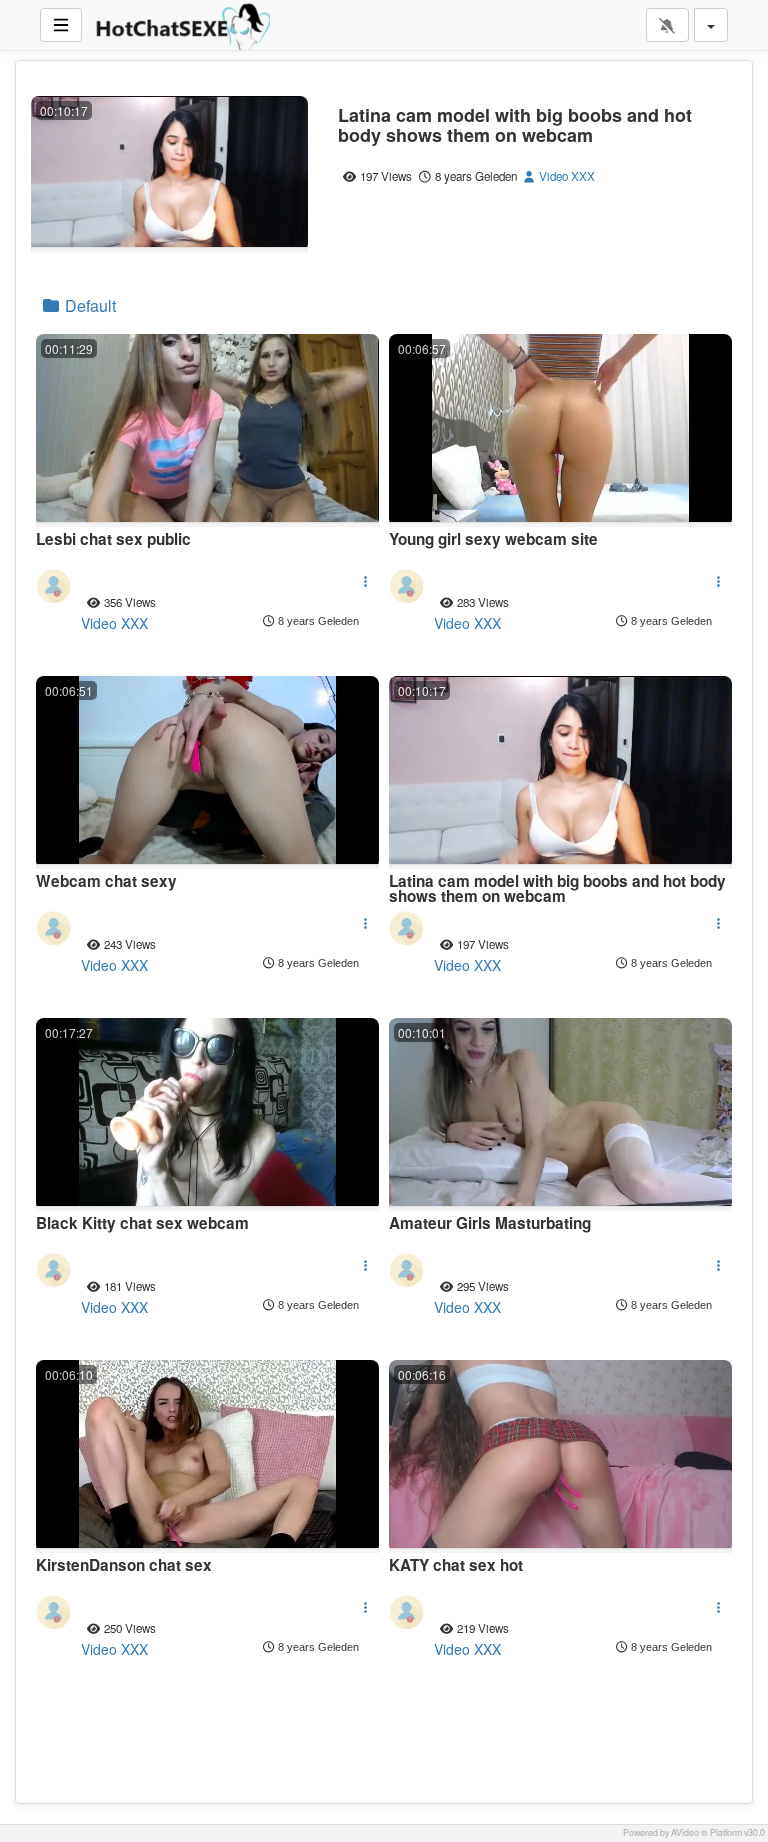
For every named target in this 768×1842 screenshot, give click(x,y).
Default (88, 305)
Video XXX (565, 176)
